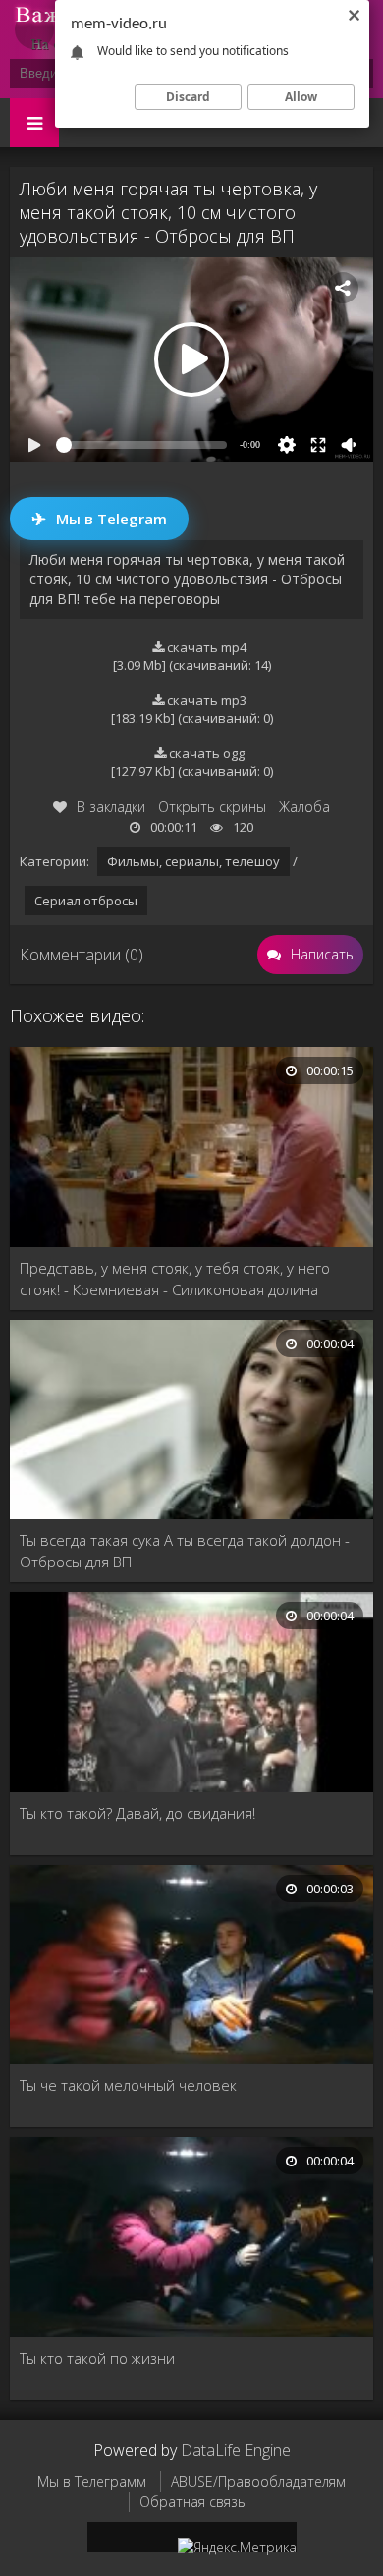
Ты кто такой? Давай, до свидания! (137, 1813)
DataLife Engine (236, 2450)
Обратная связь (192, 2502)
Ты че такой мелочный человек (128, 2085)
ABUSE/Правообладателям (258, 2481)
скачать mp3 (205, 700)
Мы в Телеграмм (92, 2481)
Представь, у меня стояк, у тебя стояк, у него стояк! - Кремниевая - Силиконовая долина (175, 1279)
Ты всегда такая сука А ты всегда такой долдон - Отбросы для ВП (185, 1551)
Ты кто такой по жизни (97, 2358)
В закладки (111, 807)
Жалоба (304, 807)
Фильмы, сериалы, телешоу (193, 861)
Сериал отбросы (86, 901)
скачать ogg (205, 753)
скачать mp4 (205, 647)
